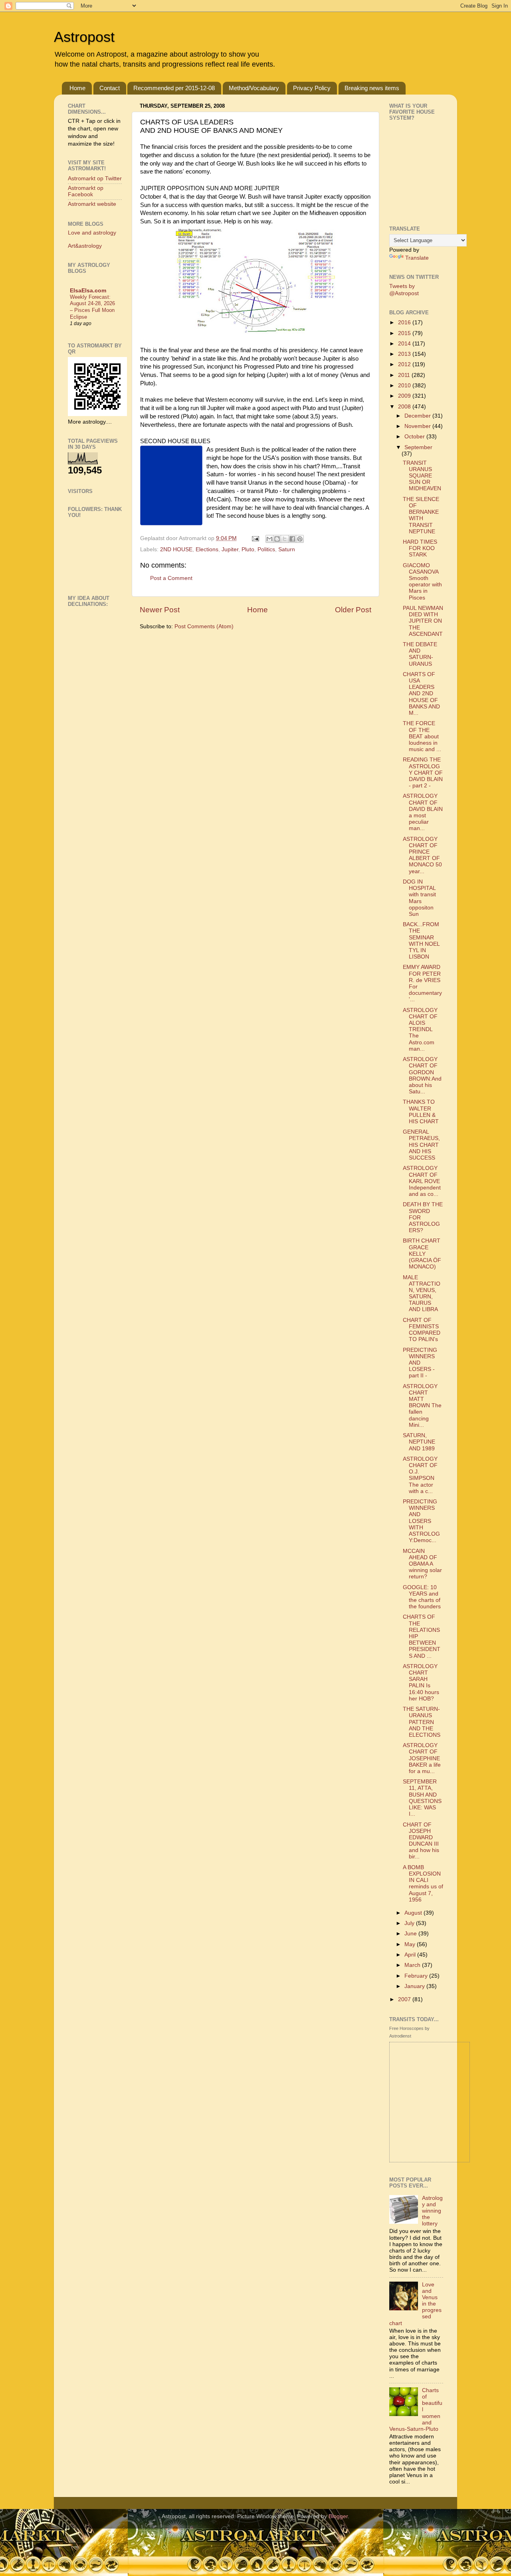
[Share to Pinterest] (300, 539)
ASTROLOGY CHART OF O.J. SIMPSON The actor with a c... (420, 1475)
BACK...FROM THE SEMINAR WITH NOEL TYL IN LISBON (421, 941)
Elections (207, 549)
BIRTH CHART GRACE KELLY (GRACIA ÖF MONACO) (422, 1254)
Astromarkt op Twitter (95, 179)
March (413, 1965)
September (418, 447)
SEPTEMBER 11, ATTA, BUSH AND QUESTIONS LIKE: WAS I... (422, 1798)
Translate (417, 258)
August (414, 1913)
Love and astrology (92, 233)
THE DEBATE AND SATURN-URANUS (420, 654)
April (411, 1955)
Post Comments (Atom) (204, 626)
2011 (405, 375)
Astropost (84, 37)
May (411, 1944)
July (410, 1923)
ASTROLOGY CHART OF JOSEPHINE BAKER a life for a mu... (422, 1758)
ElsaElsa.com (88, 291)
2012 (405, 364)
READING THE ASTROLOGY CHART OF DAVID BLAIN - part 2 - (423, 773)
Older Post (353, 610)
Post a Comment (171, 578)
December (418, 416)
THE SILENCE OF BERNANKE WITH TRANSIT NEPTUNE (421, 515)
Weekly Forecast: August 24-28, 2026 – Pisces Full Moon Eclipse (92, 307)
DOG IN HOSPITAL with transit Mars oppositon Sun (419, 898)
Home (77, 88)
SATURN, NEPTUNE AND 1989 (419, 1442)
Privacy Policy (312, 88)
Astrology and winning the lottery (432, 2211)
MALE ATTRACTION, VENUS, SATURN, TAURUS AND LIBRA (422, 1294)
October (415, 437)
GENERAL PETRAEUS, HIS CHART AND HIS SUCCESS (421, 1145)
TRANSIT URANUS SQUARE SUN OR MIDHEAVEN (422, 476)
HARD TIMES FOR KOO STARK (420, 548)
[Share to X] (285, 539)
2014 (405, 344)
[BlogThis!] (277, 539)
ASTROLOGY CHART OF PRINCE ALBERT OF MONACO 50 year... (422, 855)
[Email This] (269, 539)
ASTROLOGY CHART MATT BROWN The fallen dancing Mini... (422, 1406)
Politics (266, 549)
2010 (405, 386)
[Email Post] (255, 538)
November (418, 426)
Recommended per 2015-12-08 (174, 88)
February (417, 1976)
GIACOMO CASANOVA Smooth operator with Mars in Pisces (422, 582)
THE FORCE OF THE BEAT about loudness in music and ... (422, 736)
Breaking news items (372, 88)
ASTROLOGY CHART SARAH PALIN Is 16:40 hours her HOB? (421, 1682)
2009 (405, 396)
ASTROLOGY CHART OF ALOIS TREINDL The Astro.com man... (420, 1030)
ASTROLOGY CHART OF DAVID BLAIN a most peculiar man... (423, 812)
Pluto (248, 549)
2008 (405, 407)
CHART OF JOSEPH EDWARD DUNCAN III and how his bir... (421, 1841)
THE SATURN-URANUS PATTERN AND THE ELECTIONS (422, 1722)
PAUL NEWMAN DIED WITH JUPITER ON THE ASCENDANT (423, 621)
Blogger (338, 2516)
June (411, 1934)
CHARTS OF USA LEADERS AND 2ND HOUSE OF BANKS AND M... (421, 694)
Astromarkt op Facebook (86, 191)
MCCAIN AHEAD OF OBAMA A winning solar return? (422, 1564)
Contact (110, 88)
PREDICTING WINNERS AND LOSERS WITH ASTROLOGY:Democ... (421, 1521)
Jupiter (230, 549)
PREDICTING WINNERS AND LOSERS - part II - (420, 1363)
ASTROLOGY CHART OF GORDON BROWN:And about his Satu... (422, 1075)
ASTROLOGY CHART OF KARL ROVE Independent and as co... (422, 1181)
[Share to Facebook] (292, 539)
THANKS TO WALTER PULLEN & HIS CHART (421, 1112)
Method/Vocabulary (254, 88)
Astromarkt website (92, 204)
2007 (405, 1999)
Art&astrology (85, 246)
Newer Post (160, 610)
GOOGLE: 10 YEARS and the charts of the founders (422, 1597)
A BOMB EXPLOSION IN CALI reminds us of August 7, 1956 (423, 1884)
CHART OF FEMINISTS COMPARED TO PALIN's (422, 1330)
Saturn (287, 549)
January (415, 1986)
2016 (405, 322)
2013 (405, 354)
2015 (405, 333)
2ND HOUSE (176, 549)
